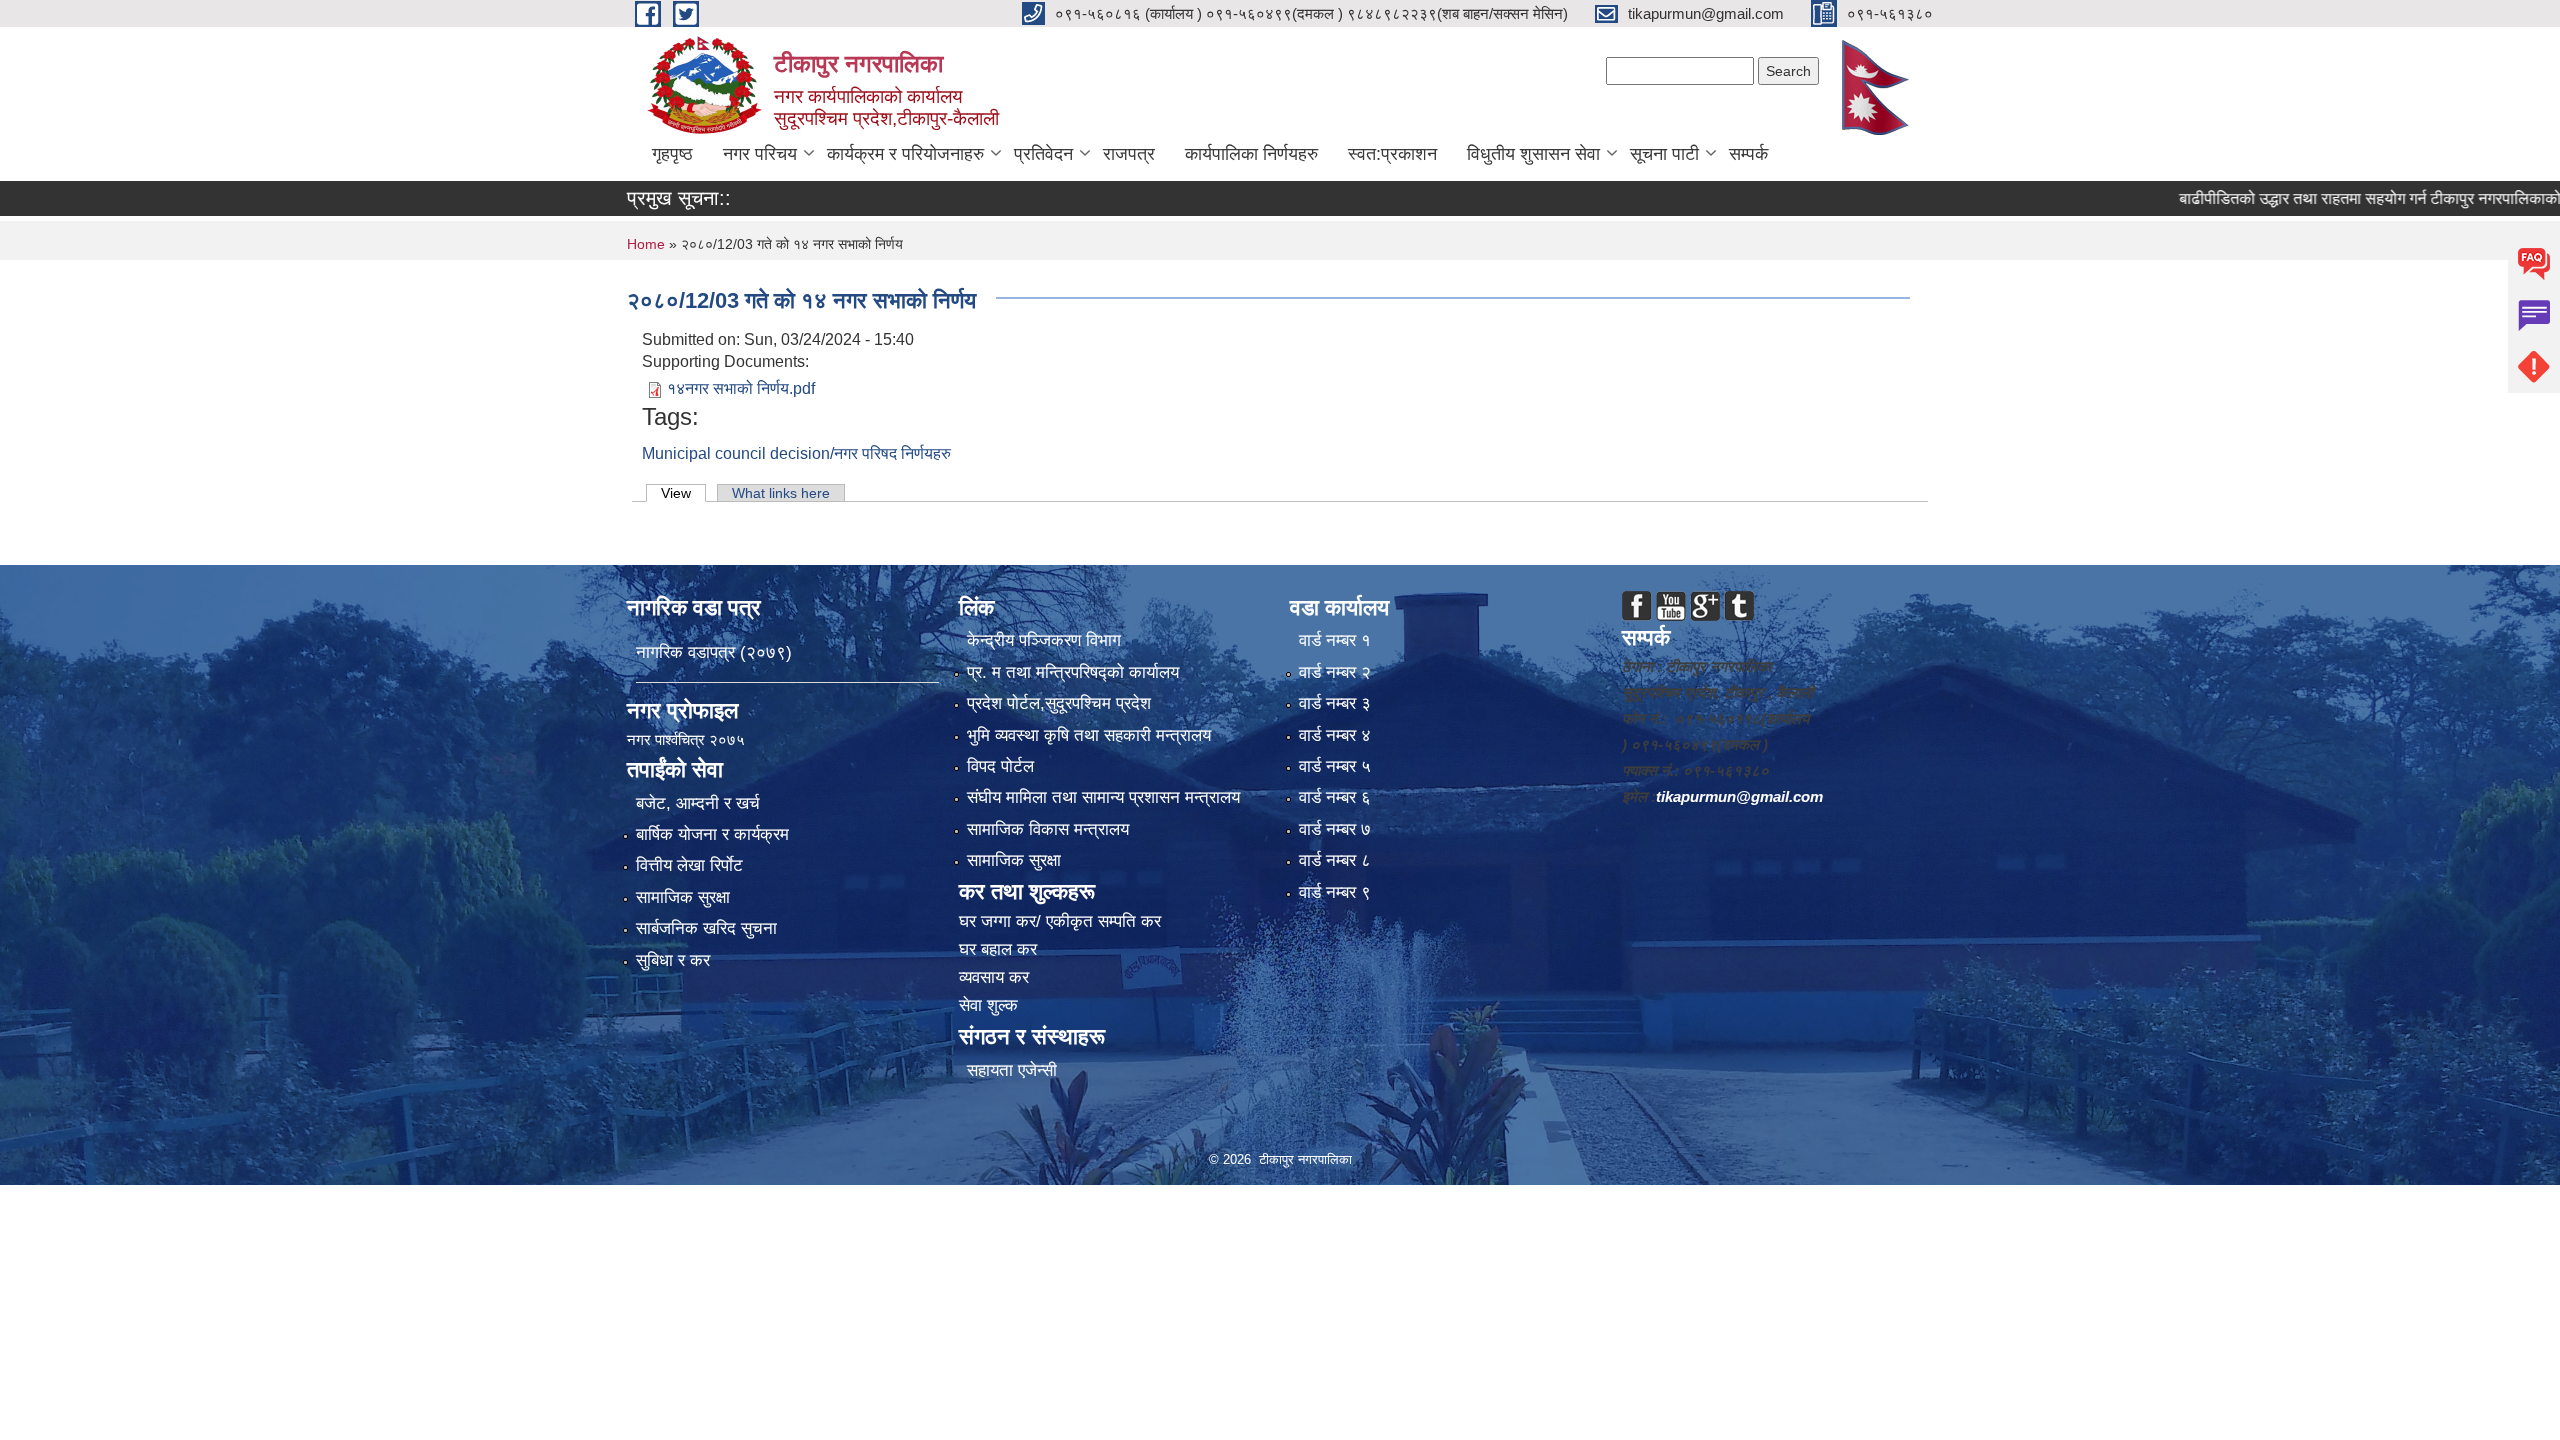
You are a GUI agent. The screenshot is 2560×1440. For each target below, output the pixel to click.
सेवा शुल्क (988, 1005)
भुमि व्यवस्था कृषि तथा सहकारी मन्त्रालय (1089, 735)
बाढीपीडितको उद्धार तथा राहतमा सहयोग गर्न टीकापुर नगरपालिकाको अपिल (2325, 198)
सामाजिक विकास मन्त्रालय (1048, 829)
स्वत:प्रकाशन (1392, 154)
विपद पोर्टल (1000, 766)
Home (646, 244)
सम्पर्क (1748, 154)
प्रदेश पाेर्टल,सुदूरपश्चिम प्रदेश (1059, 703)
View (683, 493)
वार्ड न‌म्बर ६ (1335, 797)
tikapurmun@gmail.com (1739, 796)
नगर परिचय (760, 154)
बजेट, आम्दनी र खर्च (698, 803)
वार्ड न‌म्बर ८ (1335, 860)
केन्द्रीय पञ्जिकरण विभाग (1044, 640)
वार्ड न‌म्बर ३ (1335, 703)
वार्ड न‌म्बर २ (1335, 672)
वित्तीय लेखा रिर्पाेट (689, 865)
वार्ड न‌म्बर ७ (1335, 829)
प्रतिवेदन (1043, 154)
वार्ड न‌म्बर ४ (1335, 735)
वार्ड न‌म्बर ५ (1335, 766)
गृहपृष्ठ (672, 154)
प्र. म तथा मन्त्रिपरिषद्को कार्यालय (1073, 672)
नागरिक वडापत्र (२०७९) (714, 652)
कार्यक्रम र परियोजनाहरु (905, 154)
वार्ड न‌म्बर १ (1335, 640)
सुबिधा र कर (673, 960)
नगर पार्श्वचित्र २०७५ (688, 739)
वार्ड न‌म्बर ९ (1335, 892)
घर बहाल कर (998, 949)
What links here (781, 493)
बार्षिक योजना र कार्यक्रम (712, 834)
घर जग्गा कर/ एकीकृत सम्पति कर (1060, 921)
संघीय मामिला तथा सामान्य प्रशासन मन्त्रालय (1103, 797)
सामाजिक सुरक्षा (683, 897)
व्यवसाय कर (994, 977)
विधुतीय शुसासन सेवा (1533, 154)
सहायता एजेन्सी (1012, 1070)
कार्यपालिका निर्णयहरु (1251, 154)
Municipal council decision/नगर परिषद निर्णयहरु (796, 453)
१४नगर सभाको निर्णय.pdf (741, 388)
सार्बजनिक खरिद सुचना (706, 928)
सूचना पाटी (1664, 154)
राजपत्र (1129, 154)
